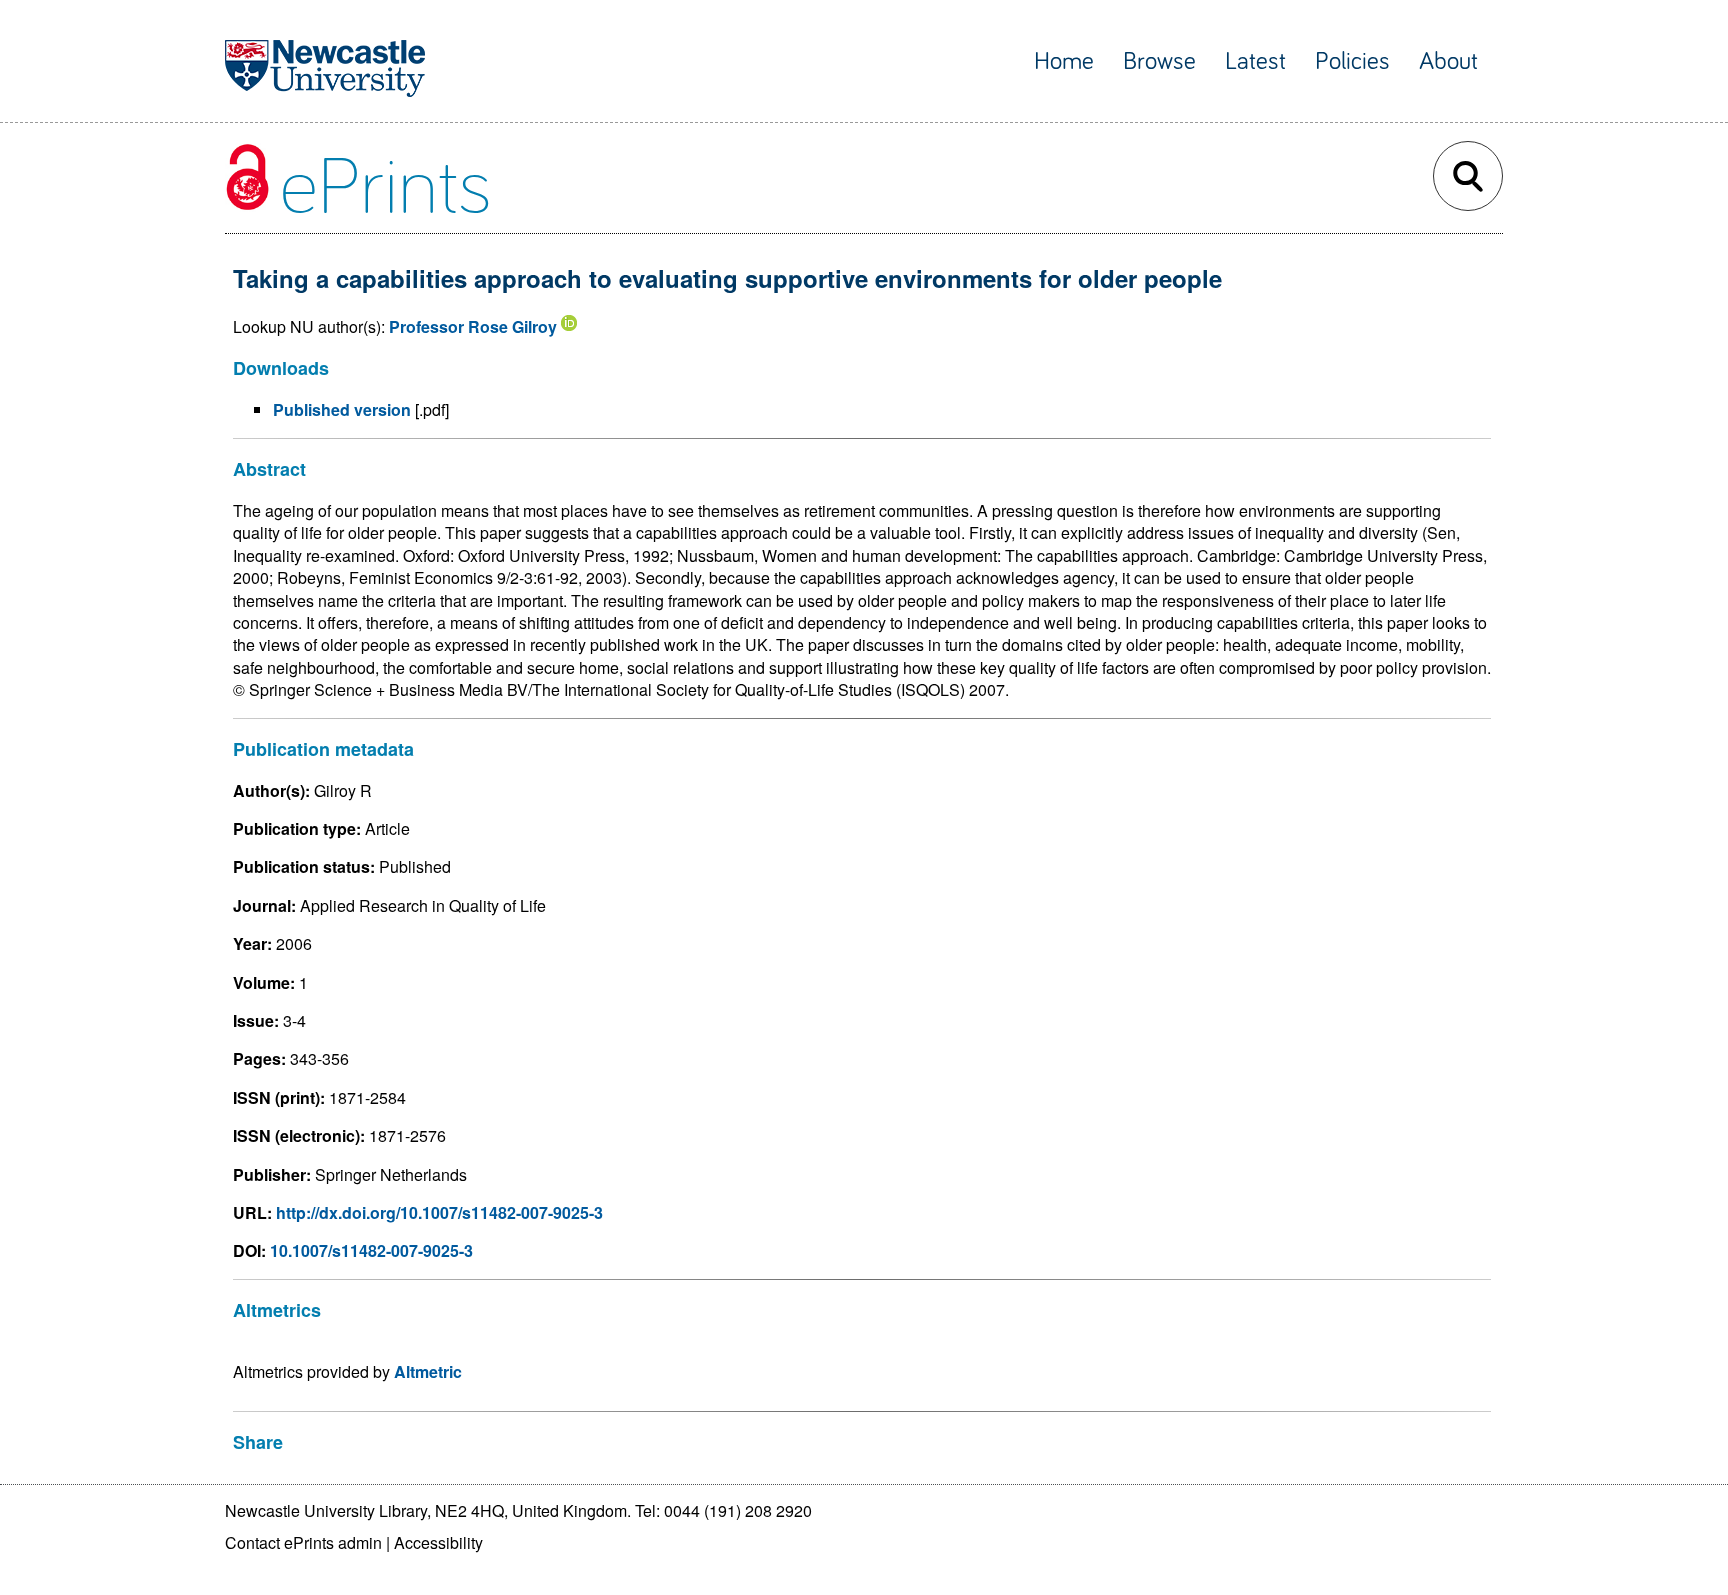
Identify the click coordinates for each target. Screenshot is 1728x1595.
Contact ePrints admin (303, 1542)
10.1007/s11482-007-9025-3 (371, 1250)
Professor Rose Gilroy (473, 326)
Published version (342, 409)
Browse (1159, 61)
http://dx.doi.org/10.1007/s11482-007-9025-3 (439, 1212)
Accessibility (438, 1542)
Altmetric (428, 1371)
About (1448, 61)
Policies (1352, 61)
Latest (1255, 61)
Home (1064, 61)
